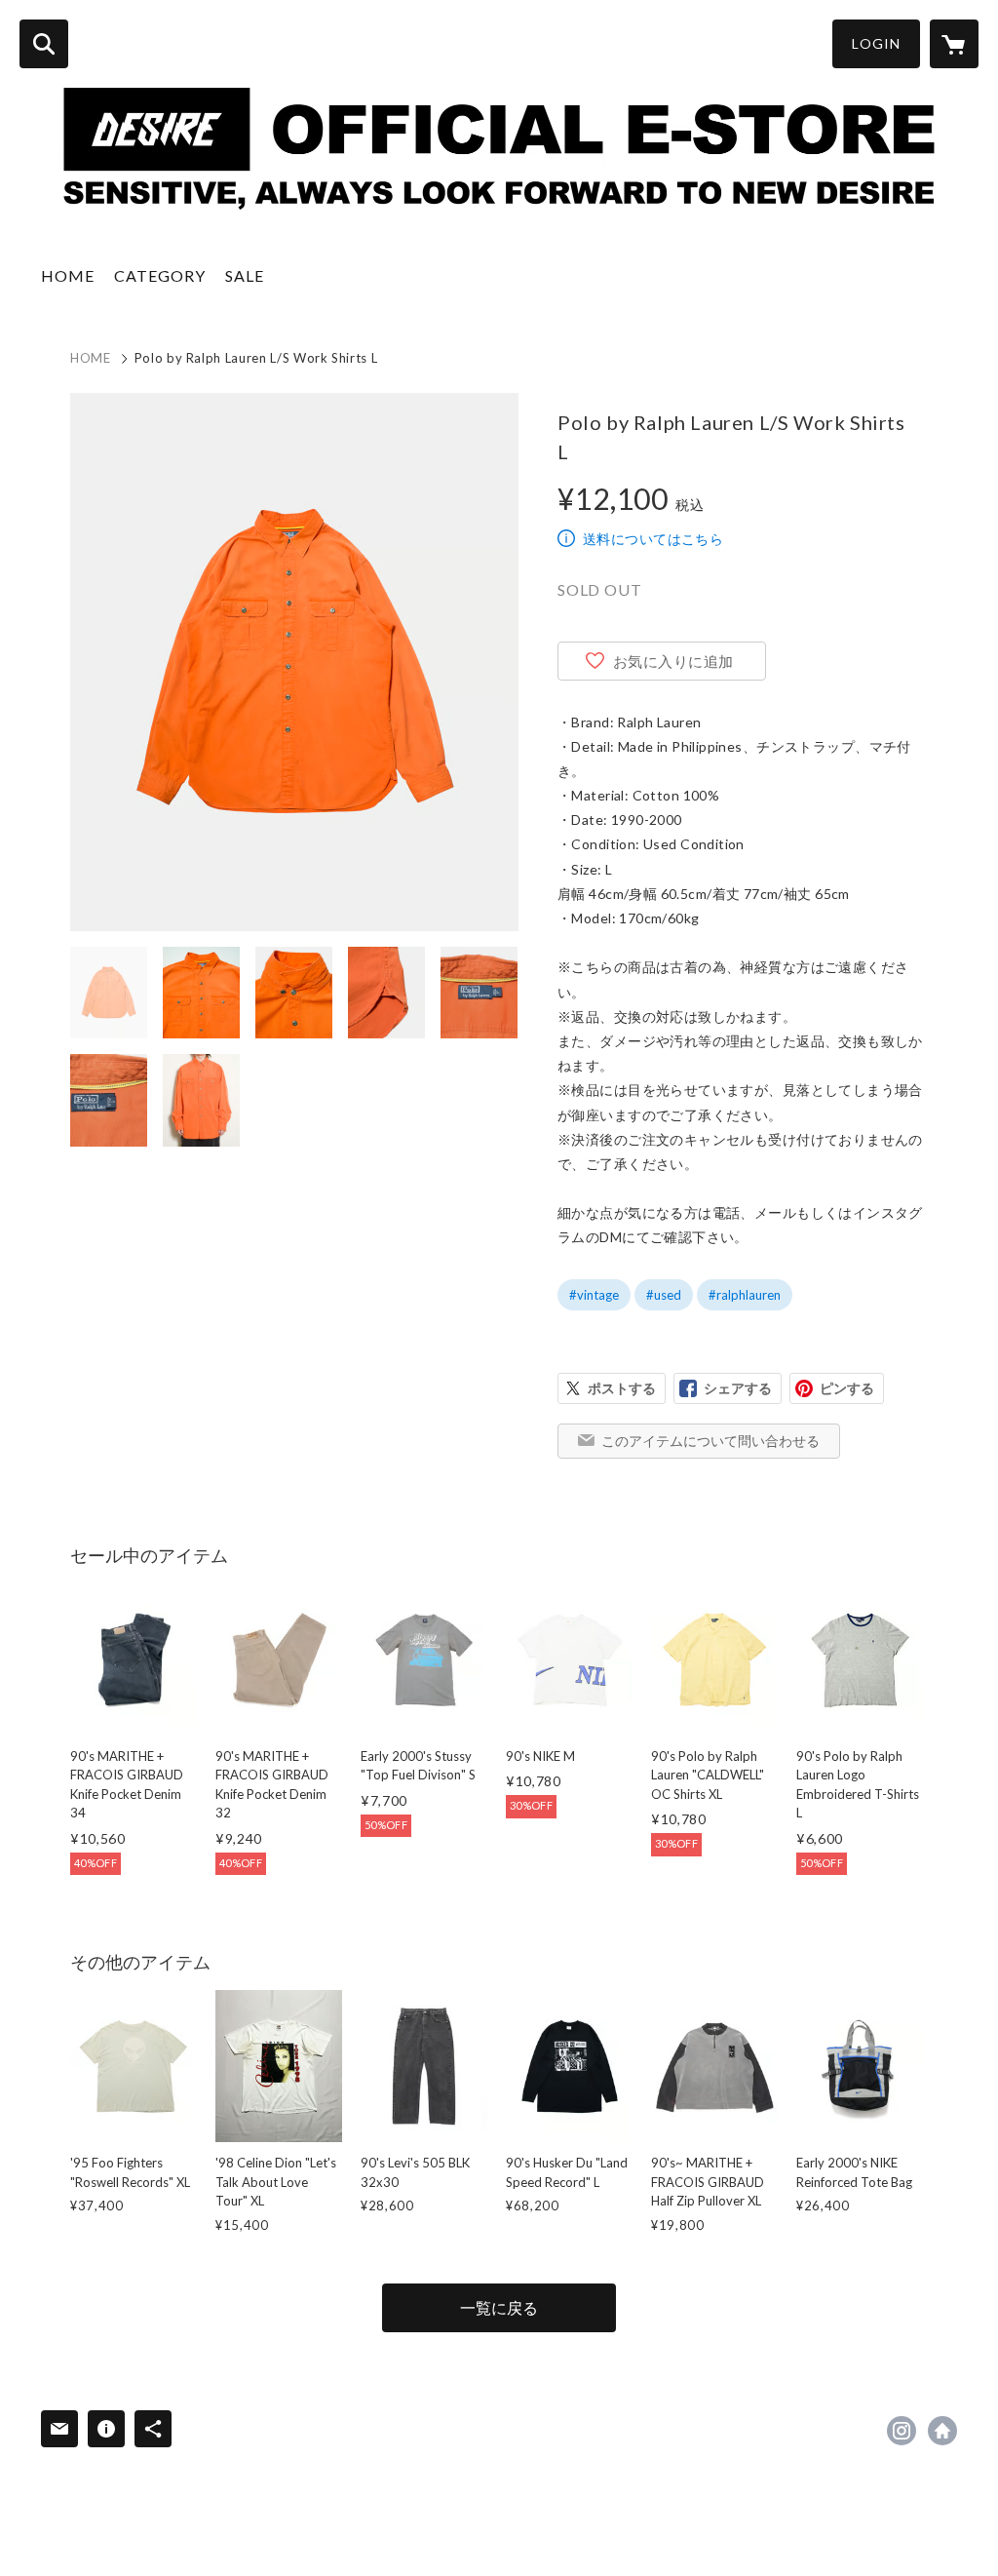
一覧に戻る (499, 2307)
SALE (245, 275)
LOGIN (876, 43)
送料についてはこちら (653, 539)
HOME (68, 275)
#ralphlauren (745, 1295)
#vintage (594, 1295)
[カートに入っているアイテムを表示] (954, 44)
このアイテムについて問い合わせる (710, 1441)
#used (664, 1295)
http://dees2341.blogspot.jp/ (942, 2431)
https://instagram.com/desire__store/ (902, 2431)
